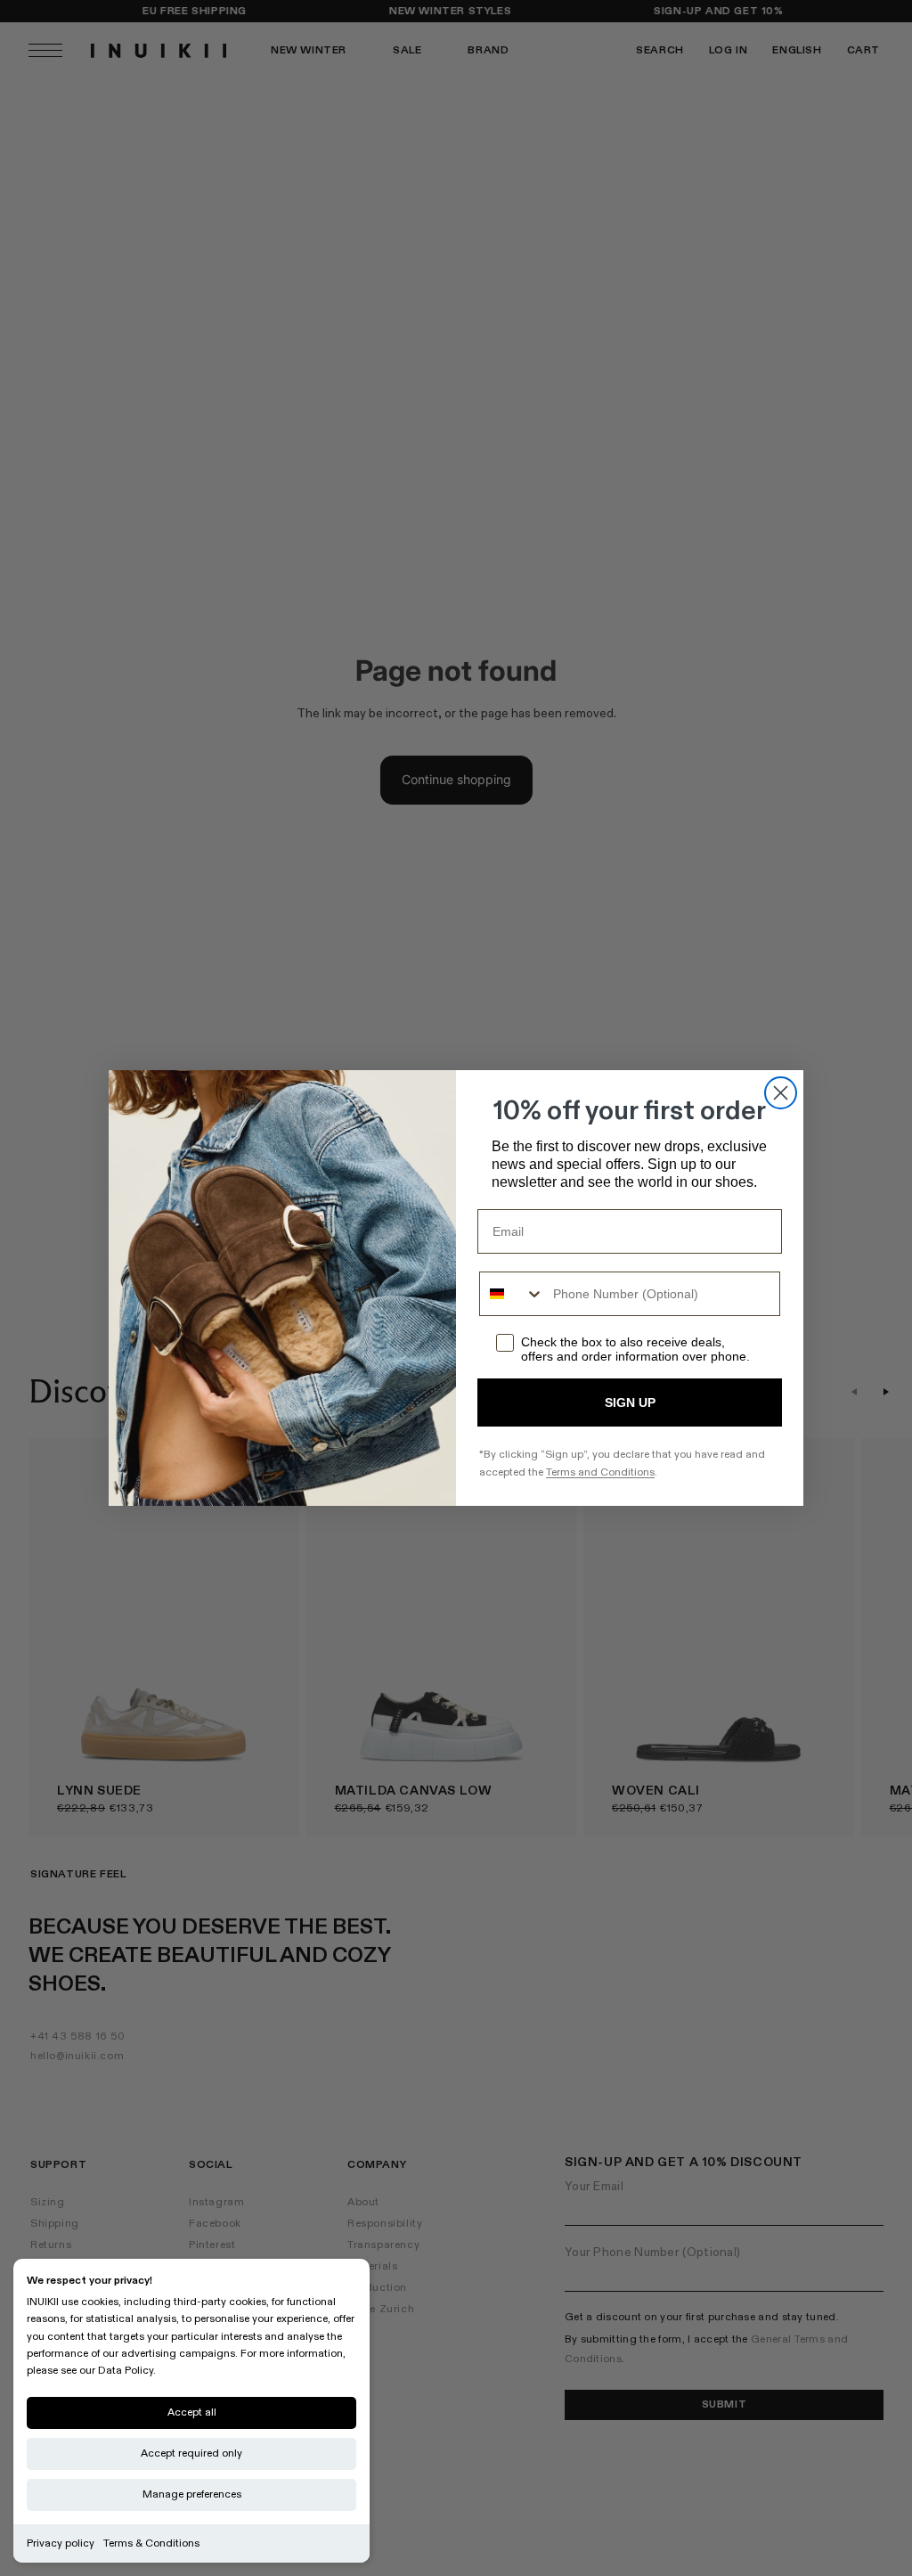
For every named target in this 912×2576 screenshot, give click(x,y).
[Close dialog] (781, 1093)
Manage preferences (192, 2494)
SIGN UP (630, 1402)
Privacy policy (61, 2543)
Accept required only (191, 2453)
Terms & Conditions (151, 2543)
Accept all (192, 2412)
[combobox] (512, 1294)
